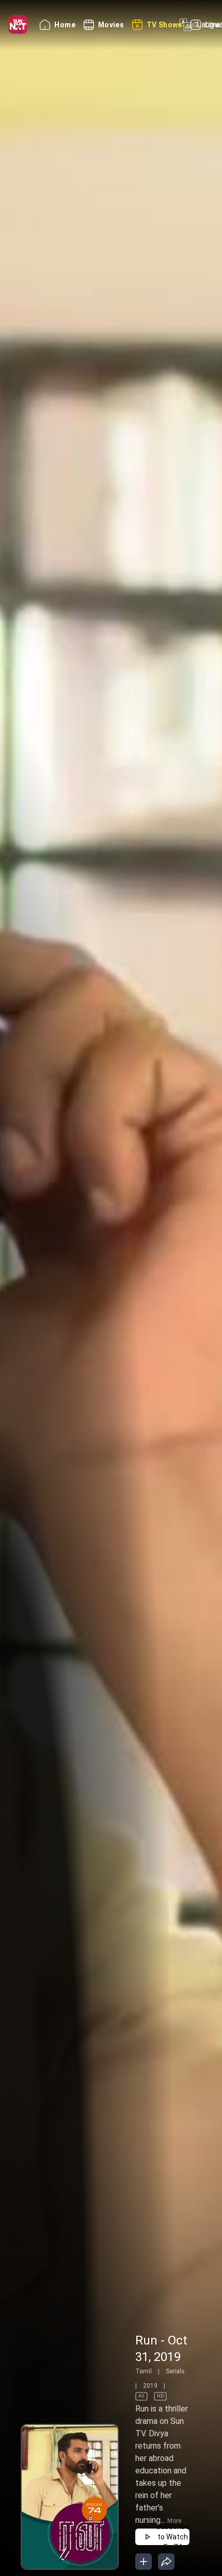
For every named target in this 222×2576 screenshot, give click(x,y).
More (174, 2521)
